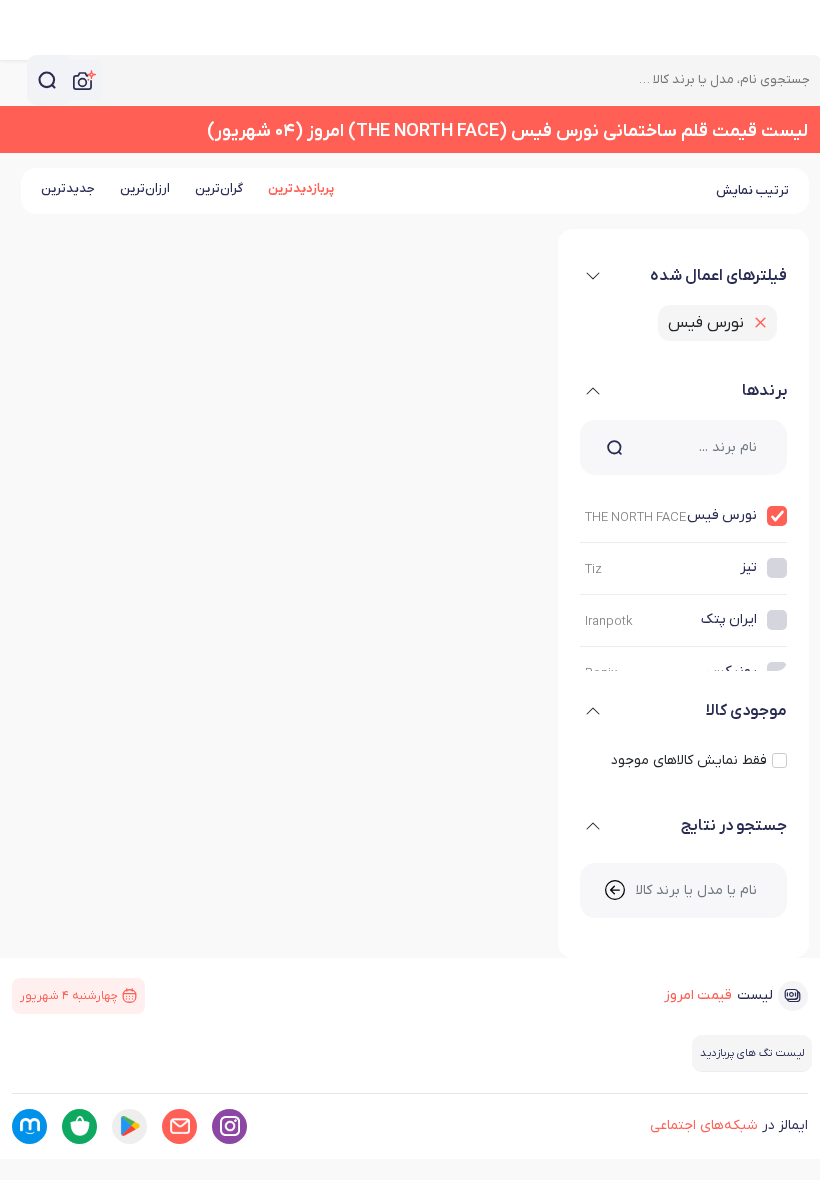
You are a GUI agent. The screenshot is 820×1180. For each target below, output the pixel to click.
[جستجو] (47, 80)
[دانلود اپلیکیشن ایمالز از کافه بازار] (79, 1126)
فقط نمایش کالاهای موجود (689, 760)
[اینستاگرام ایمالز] (229, 1126)
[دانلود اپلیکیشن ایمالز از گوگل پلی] (129, 1126)
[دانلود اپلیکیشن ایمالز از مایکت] (29, 1126)
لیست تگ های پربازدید (752, 1053)
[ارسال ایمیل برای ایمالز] (179, 1126)
